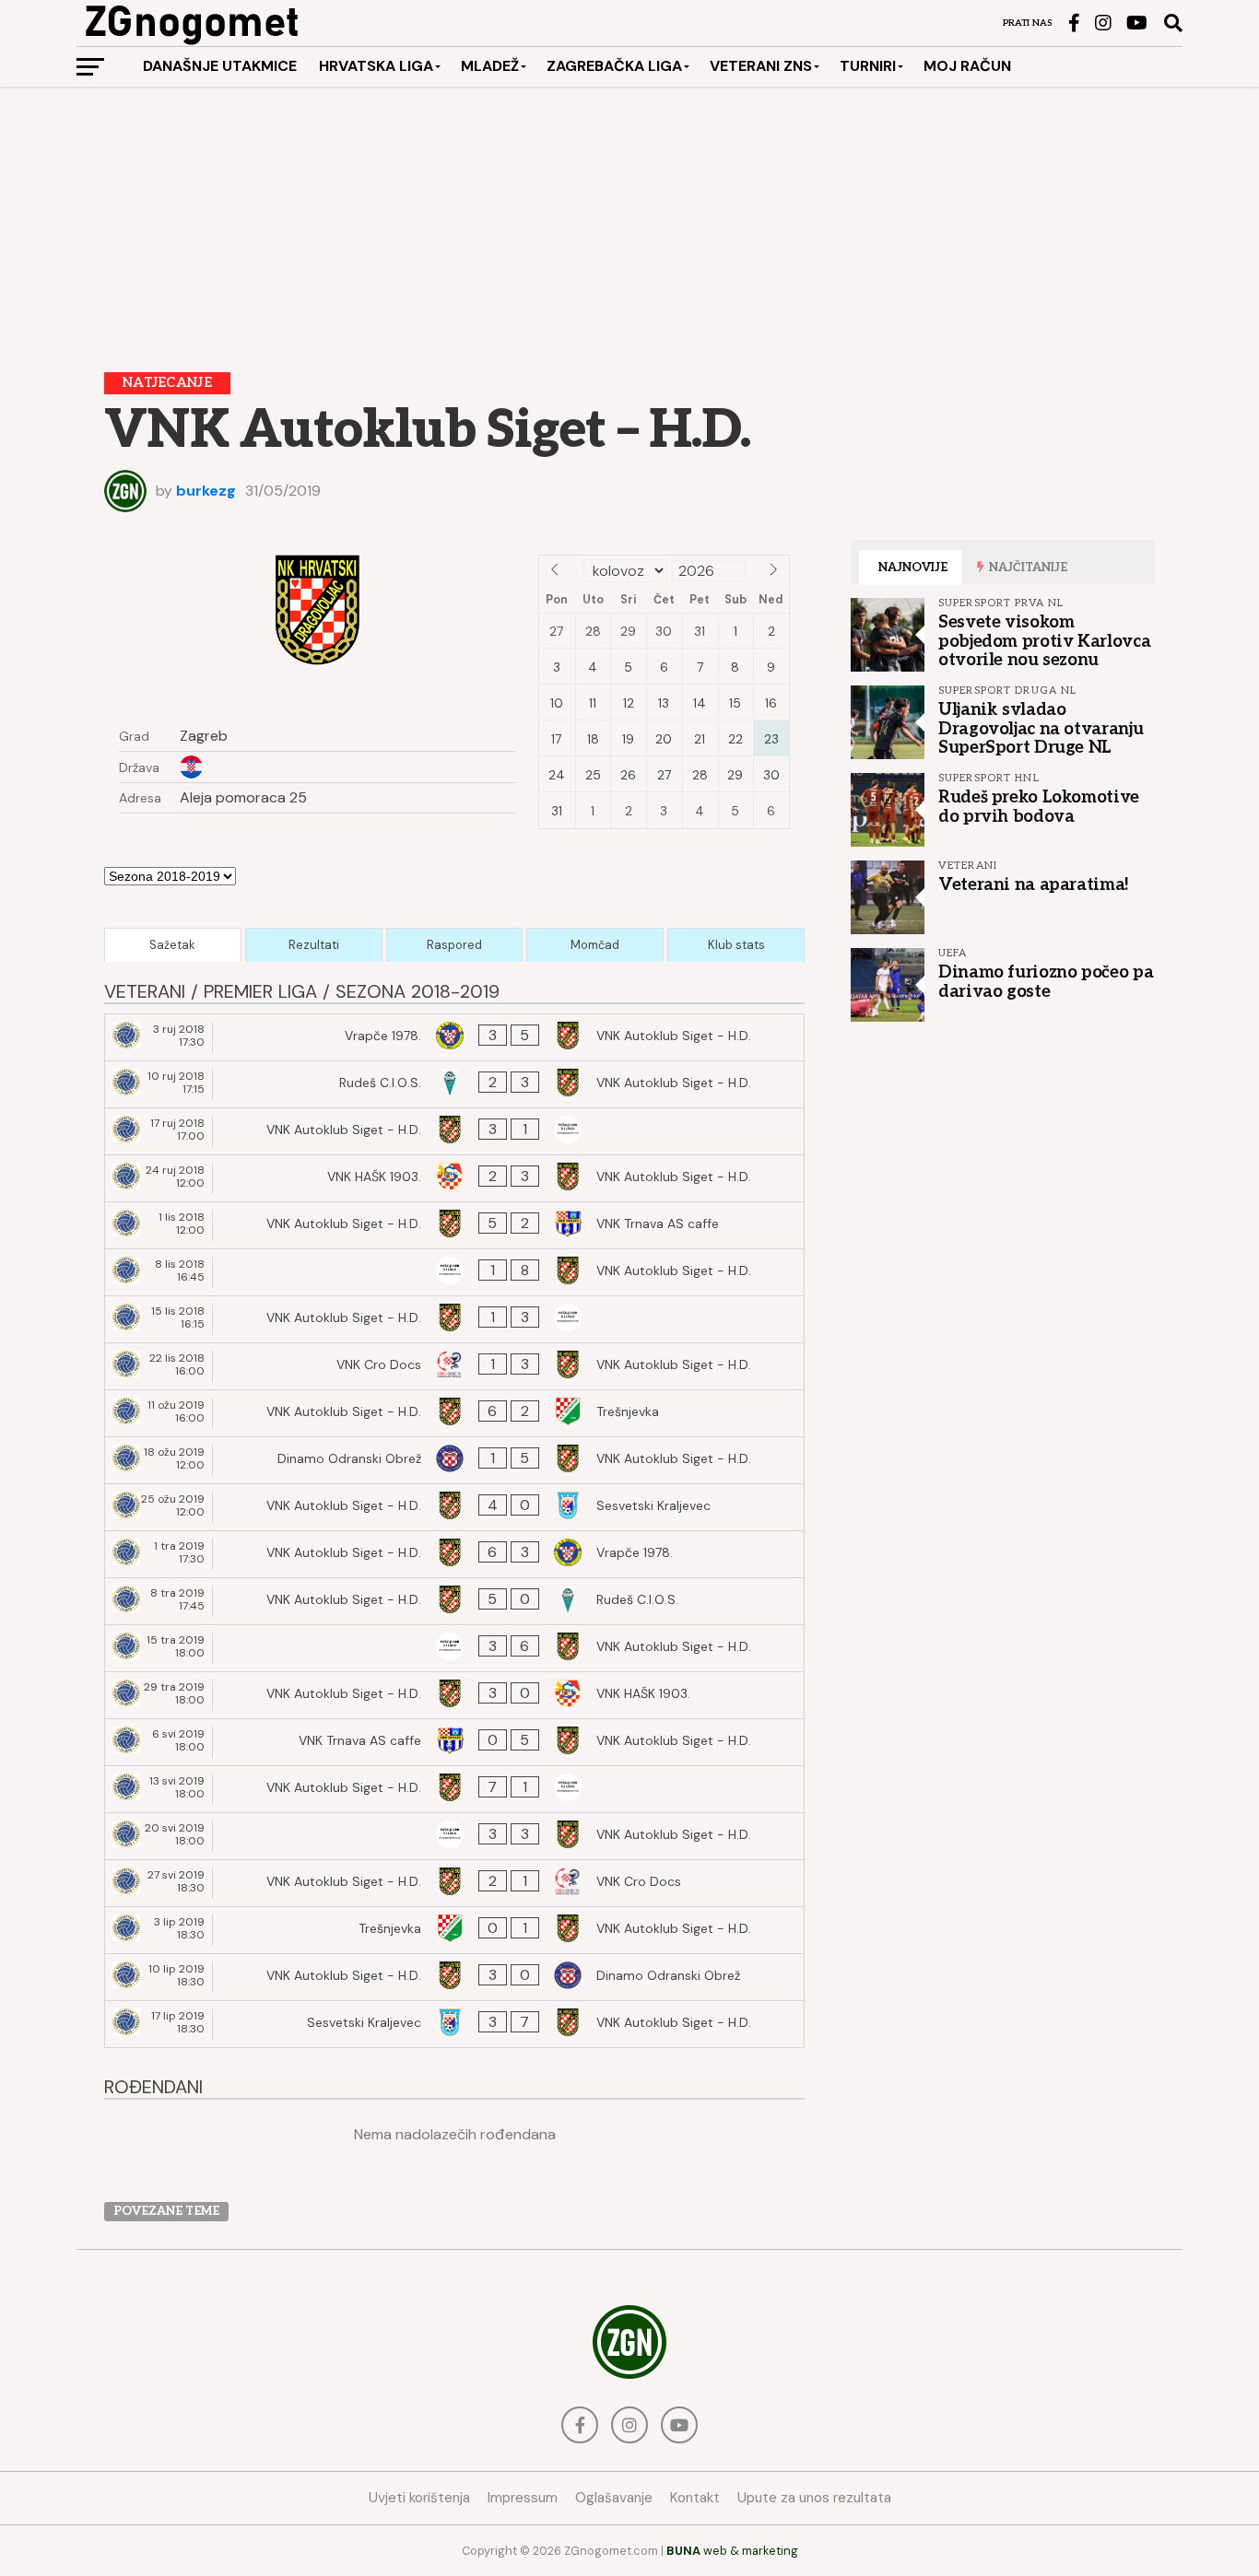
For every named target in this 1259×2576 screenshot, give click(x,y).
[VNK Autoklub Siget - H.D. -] (454, 1131)
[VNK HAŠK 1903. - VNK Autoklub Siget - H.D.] (454, 1178)
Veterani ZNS (761, 66)
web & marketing (732, 2551)
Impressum (523, 2498)
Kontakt (695, 2498)
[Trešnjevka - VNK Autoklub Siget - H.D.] (454, 1930)
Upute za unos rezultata (814, 2498)
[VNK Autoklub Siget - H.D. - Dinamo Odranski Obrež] (454, 1977)
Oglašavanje (614, 2498)
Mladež (490, 66)
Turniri (868, 66)
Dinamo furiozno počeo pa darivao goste (1046, 981)
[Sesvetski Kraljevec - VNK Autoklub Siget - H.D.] (454, 2024)
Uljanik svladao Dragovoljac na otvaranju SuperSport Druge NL (1041, 728)
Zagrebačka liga (614, 66)
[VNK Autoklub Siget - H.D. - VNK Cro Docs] (454, 1883)
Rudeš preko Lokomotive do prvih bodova (1039, 806)
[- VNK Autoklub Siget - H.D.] (454, 1272)
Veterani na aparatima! (1034, 884)
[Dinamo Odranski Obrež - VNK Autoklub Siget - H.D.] (454, 1460)
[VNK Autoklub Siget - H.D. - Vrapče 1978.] (454, 1554)
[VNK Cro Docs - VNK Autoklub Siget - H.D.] (454, 1366)
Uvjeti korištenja (419, 2498)
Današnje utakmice (220, 66)
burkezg (206, 491)
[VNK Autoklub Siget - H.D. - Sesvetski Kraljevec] (454, 1507)
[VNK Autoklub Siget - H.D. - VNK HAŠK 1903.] (454, 1695)
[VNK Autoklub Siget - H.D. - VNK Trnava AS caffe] (454, 1225)
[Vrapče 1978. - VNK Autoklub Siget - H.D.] (454, 1037)
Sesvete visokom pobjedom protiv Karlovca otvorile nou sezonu (1044, 640)
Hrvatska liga (376, 66)
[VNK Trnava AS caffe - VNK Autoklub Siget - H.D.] (454, 1742)
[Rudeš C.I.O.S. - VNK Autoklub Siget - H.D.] (454, 1084)
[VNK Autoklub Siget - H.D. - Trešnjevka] (454, 1413)
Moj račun (967, 66)
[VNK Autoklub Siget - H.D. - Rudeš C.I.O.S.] (454, 1601)
